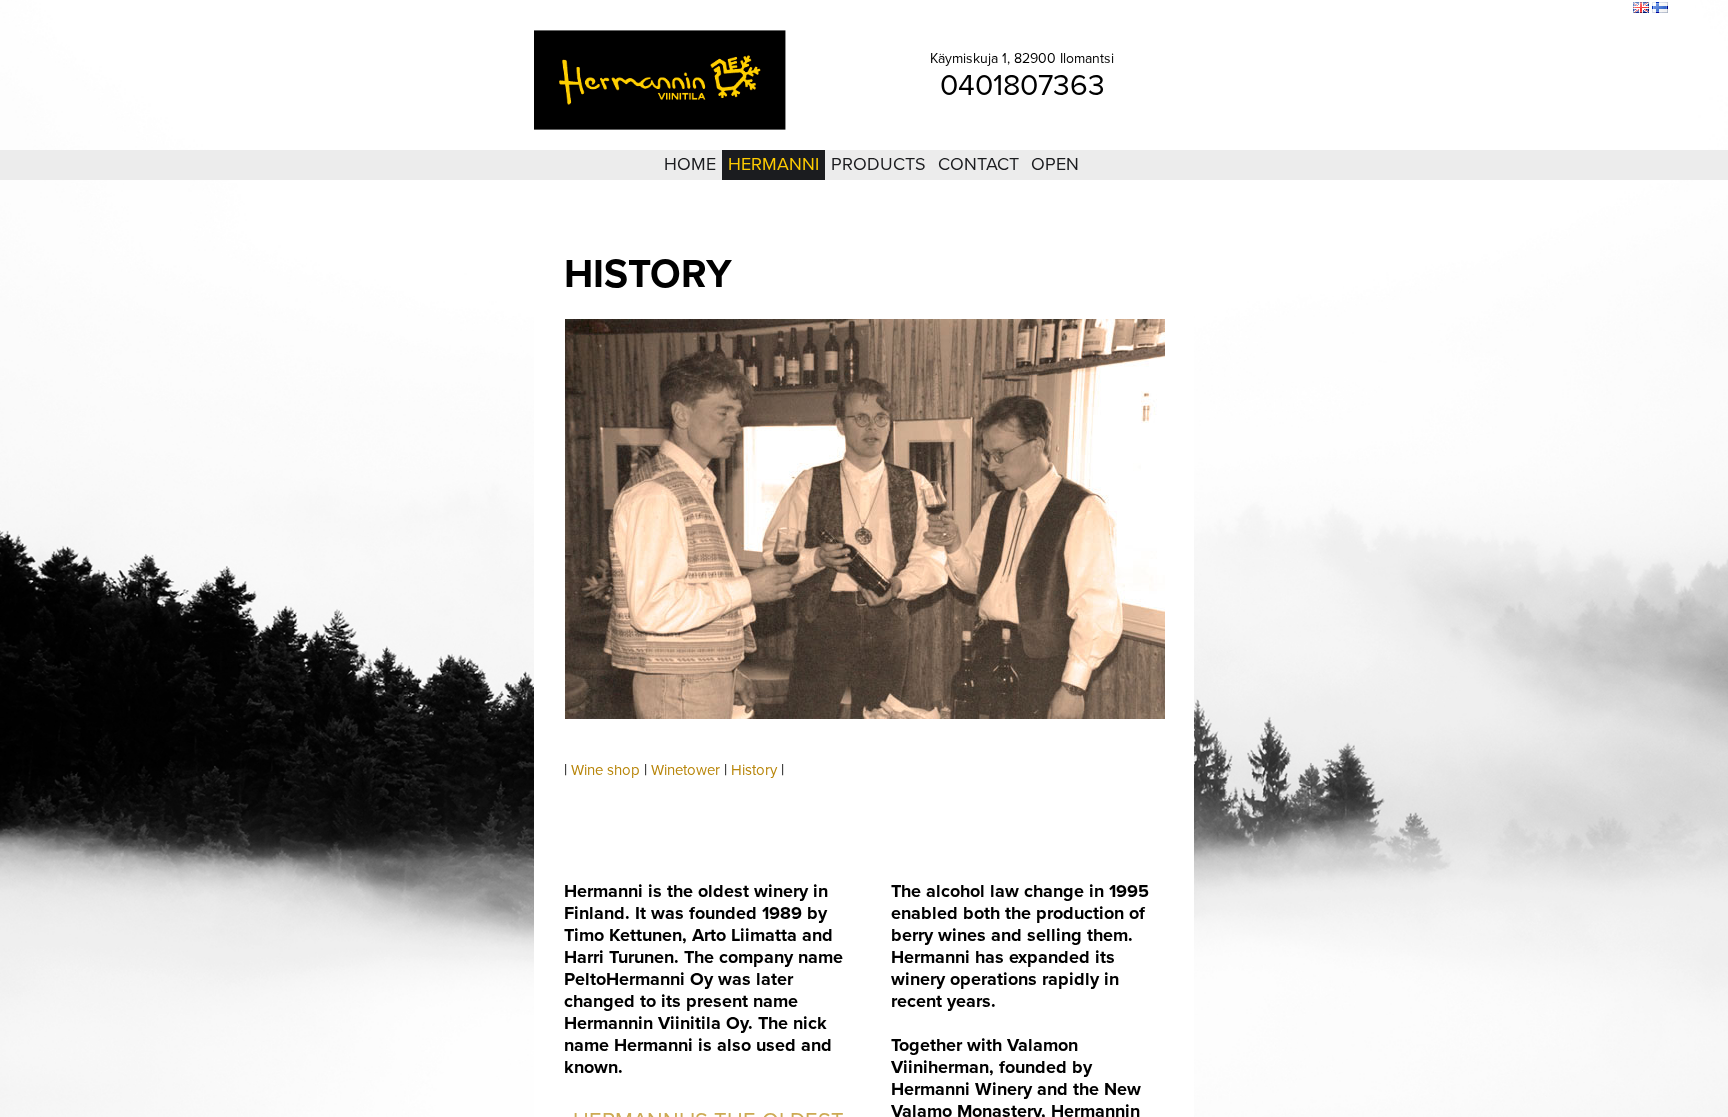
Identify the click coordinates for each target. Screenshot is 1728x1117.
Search (1604, 9)
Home (690, 164)
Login (1507, 9)
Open (1055, 164)
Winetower (685, 770)
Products (878, 164)
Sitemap (1554, 9)
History (754, 770)
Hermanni (773, 164)
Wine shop (605, 770)
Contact (978, 164)
